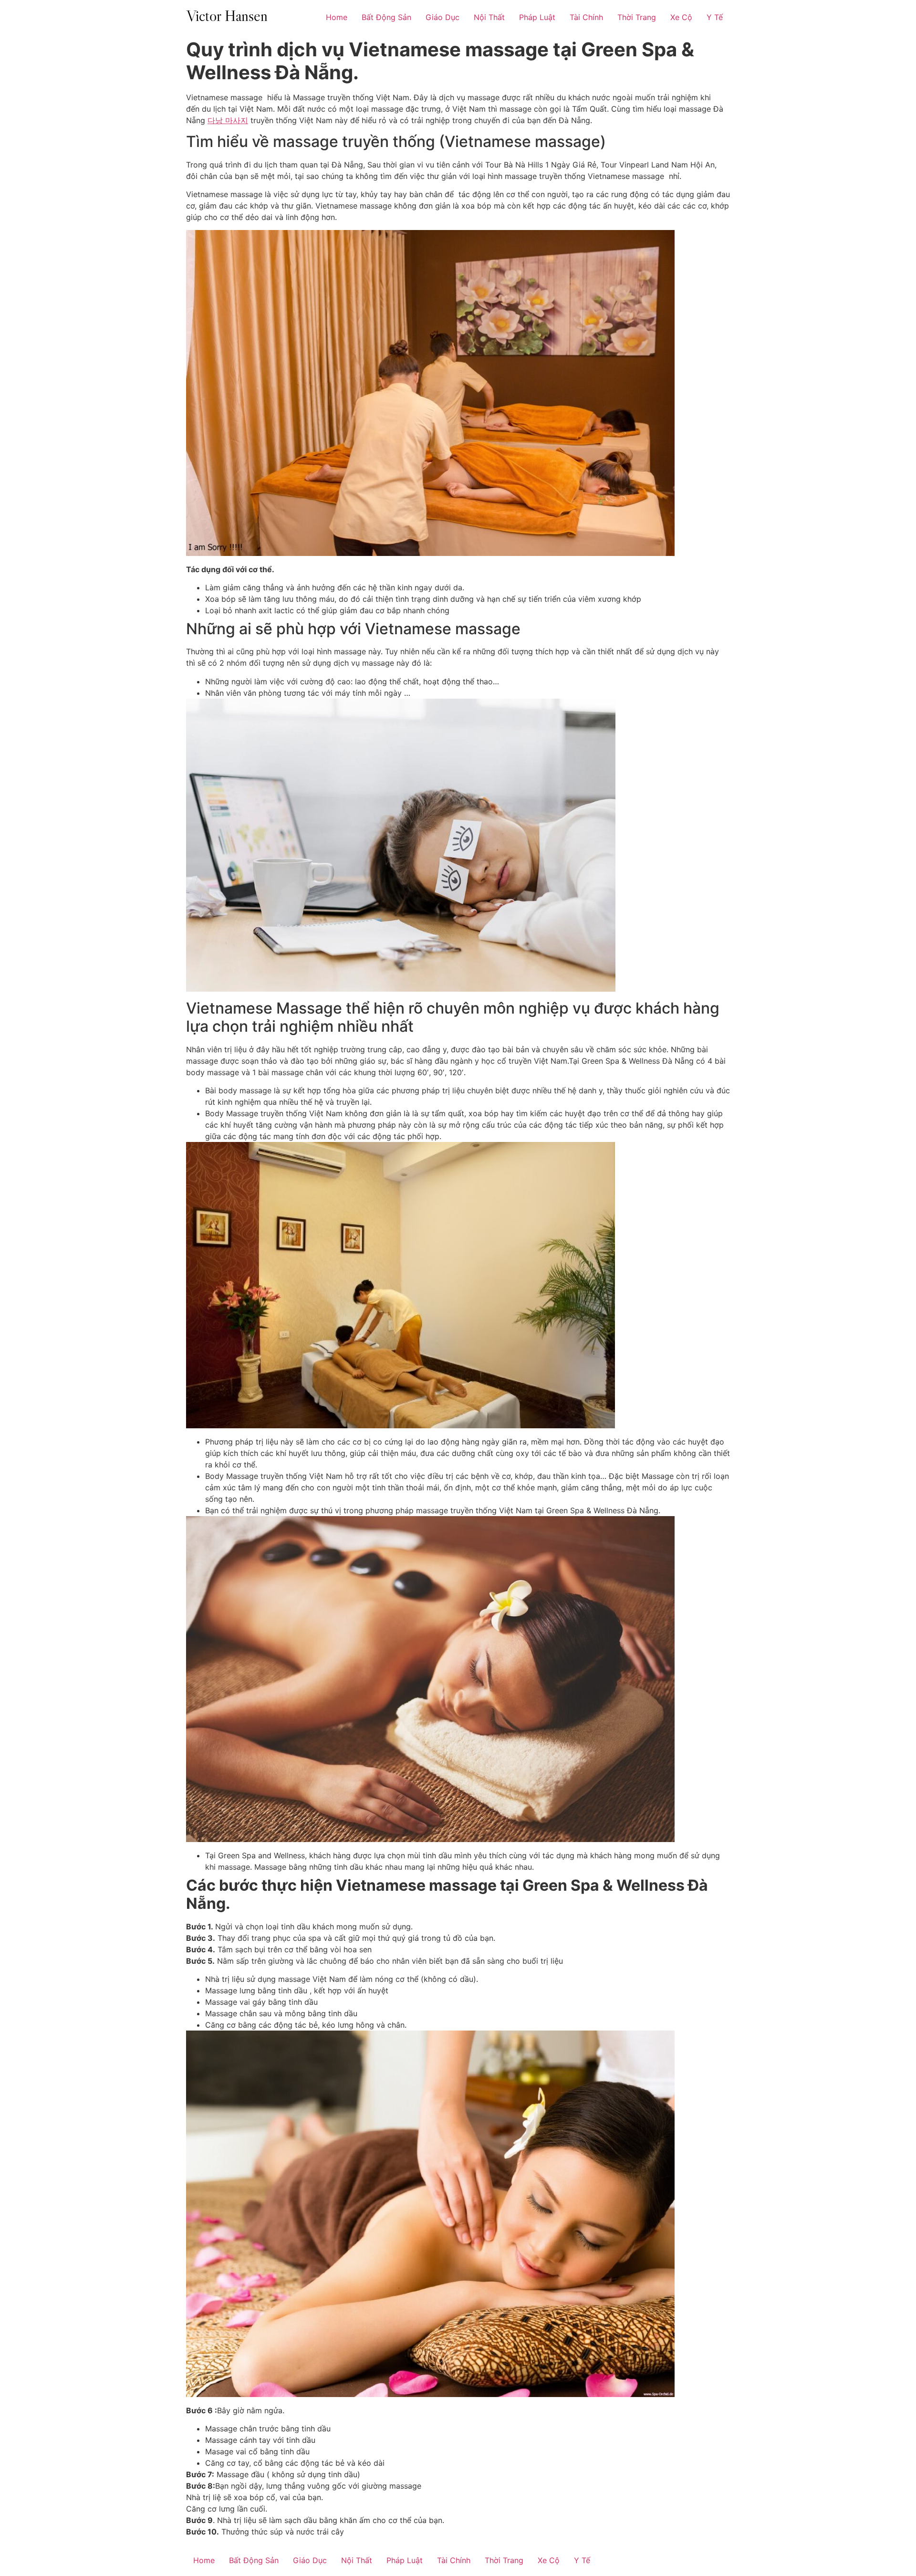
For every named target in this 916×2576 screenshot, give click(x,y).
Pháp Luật (537, 17)
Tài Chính (586, 17)
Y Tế (715, 17)
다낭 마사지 (228, 120)
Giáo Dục (442, 17)
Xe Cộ (681, 17)
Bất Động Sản (386, 17)
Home (337, 17)
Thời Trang (637, 17)
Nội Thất (489, 17)
